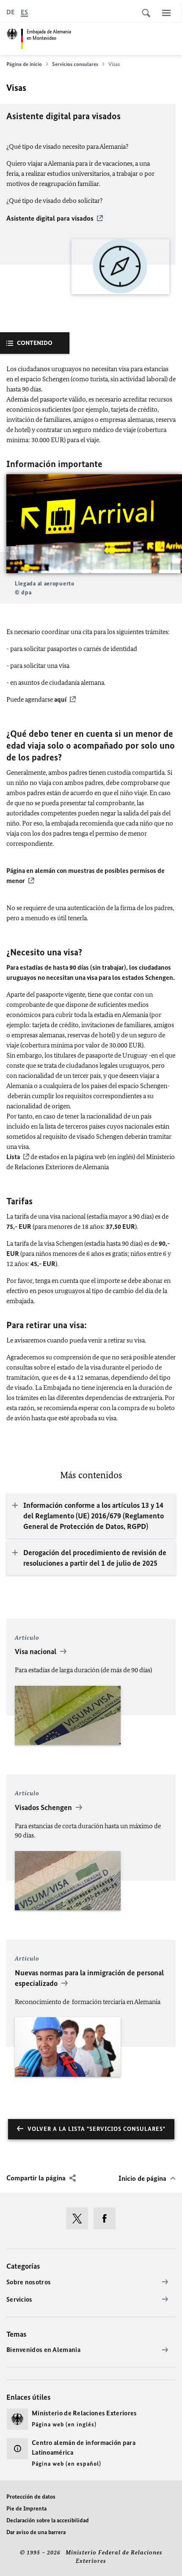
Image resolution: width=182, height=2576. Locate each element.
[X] (80, 2218)
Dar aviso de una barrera (36, 2532)
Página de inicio (24, 64)
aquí (60, 699)
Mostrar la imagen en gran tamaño (94, 524)
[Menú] (166, 13)
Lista (13, 1157)
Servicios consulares (75, 64)
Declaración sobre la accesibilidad (48, 2520)
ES (24, 12)
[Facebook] (107, 2218)
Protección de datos (31, 2497)
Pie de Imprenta (26, 2509)
